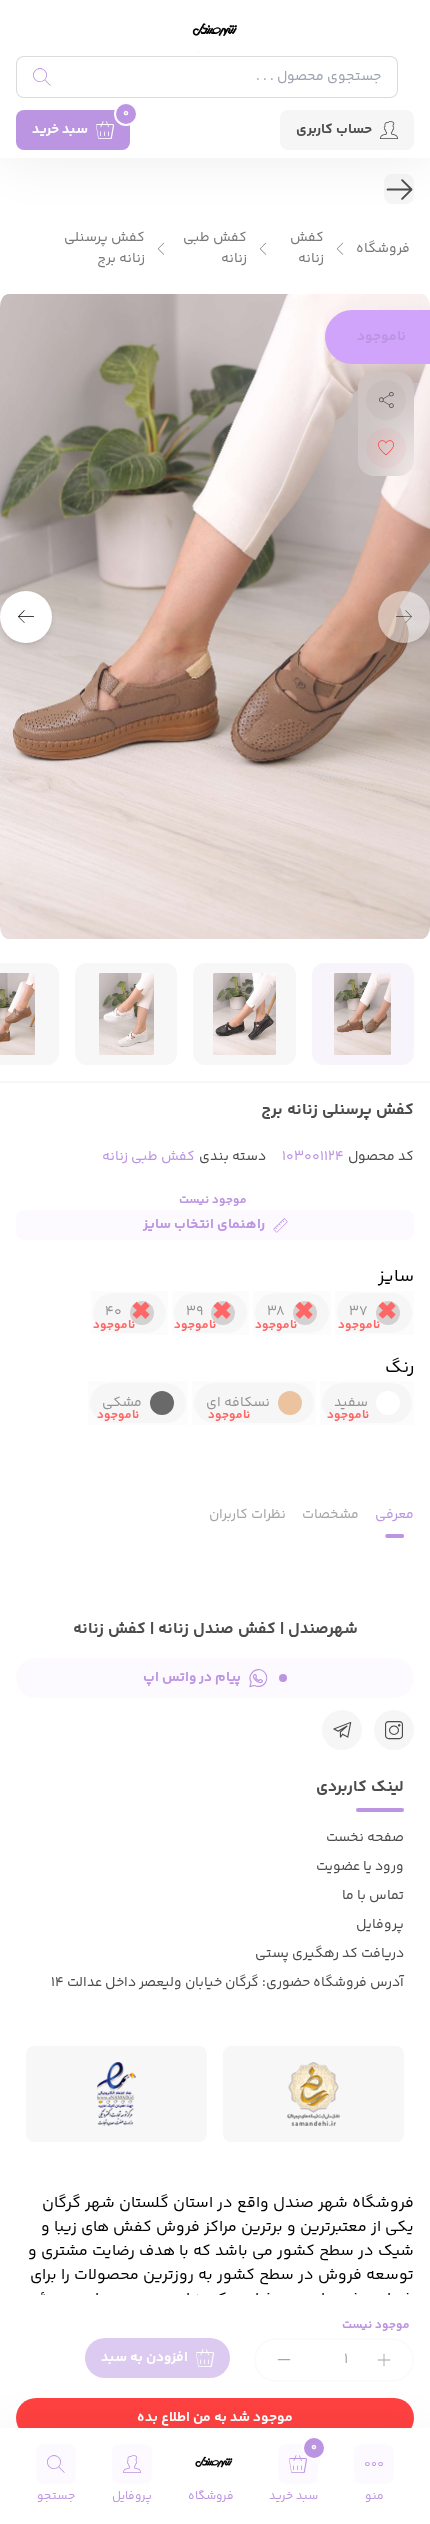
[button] (26, 617)
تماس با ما (373, 1896)
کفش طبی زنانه (215, 249)
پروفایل (380, 1925)
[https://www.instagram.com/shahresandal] (394, 1730)
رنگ (399, 1368)
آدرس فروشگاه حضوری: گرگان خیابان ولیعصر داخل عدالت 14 (227, 1983)
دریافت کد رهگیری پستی (329, 1954)
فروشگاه (383, 249)
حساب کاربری (334, 130)
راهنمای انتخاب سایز (204, 1225)
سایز (396, 1277)
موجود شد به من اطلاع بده (215, 2418)
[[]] (342, 1730)
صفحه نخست (365, 1838)
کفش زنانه (307, 249)
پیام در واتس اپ (192, 1678)
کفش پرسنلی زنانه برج (104, 249)
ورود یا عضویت (360, 1867)
